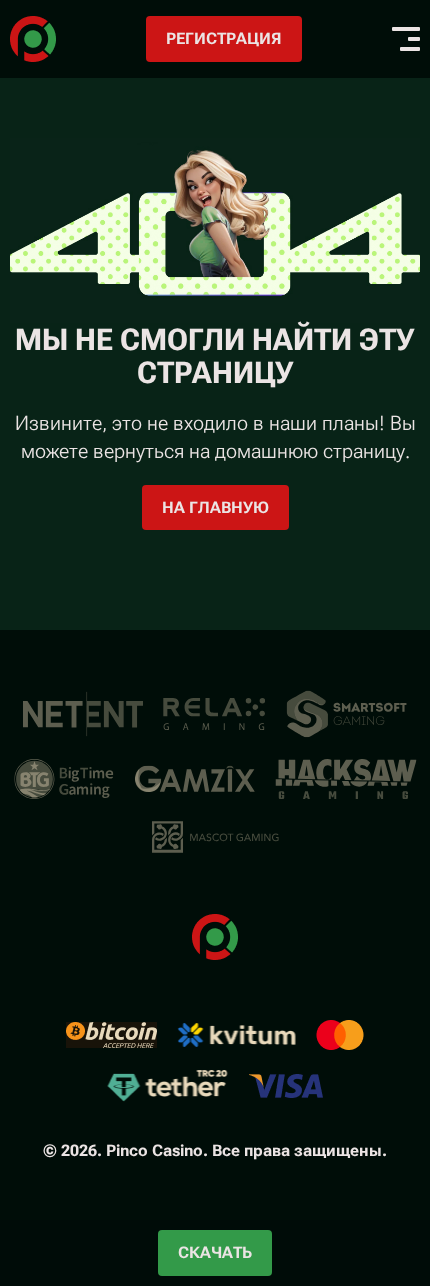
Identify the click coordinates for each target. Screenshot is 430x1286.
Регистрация (224, 38)
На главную (215, 507)
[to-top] (392, 1164)
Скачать (215, 1252)
